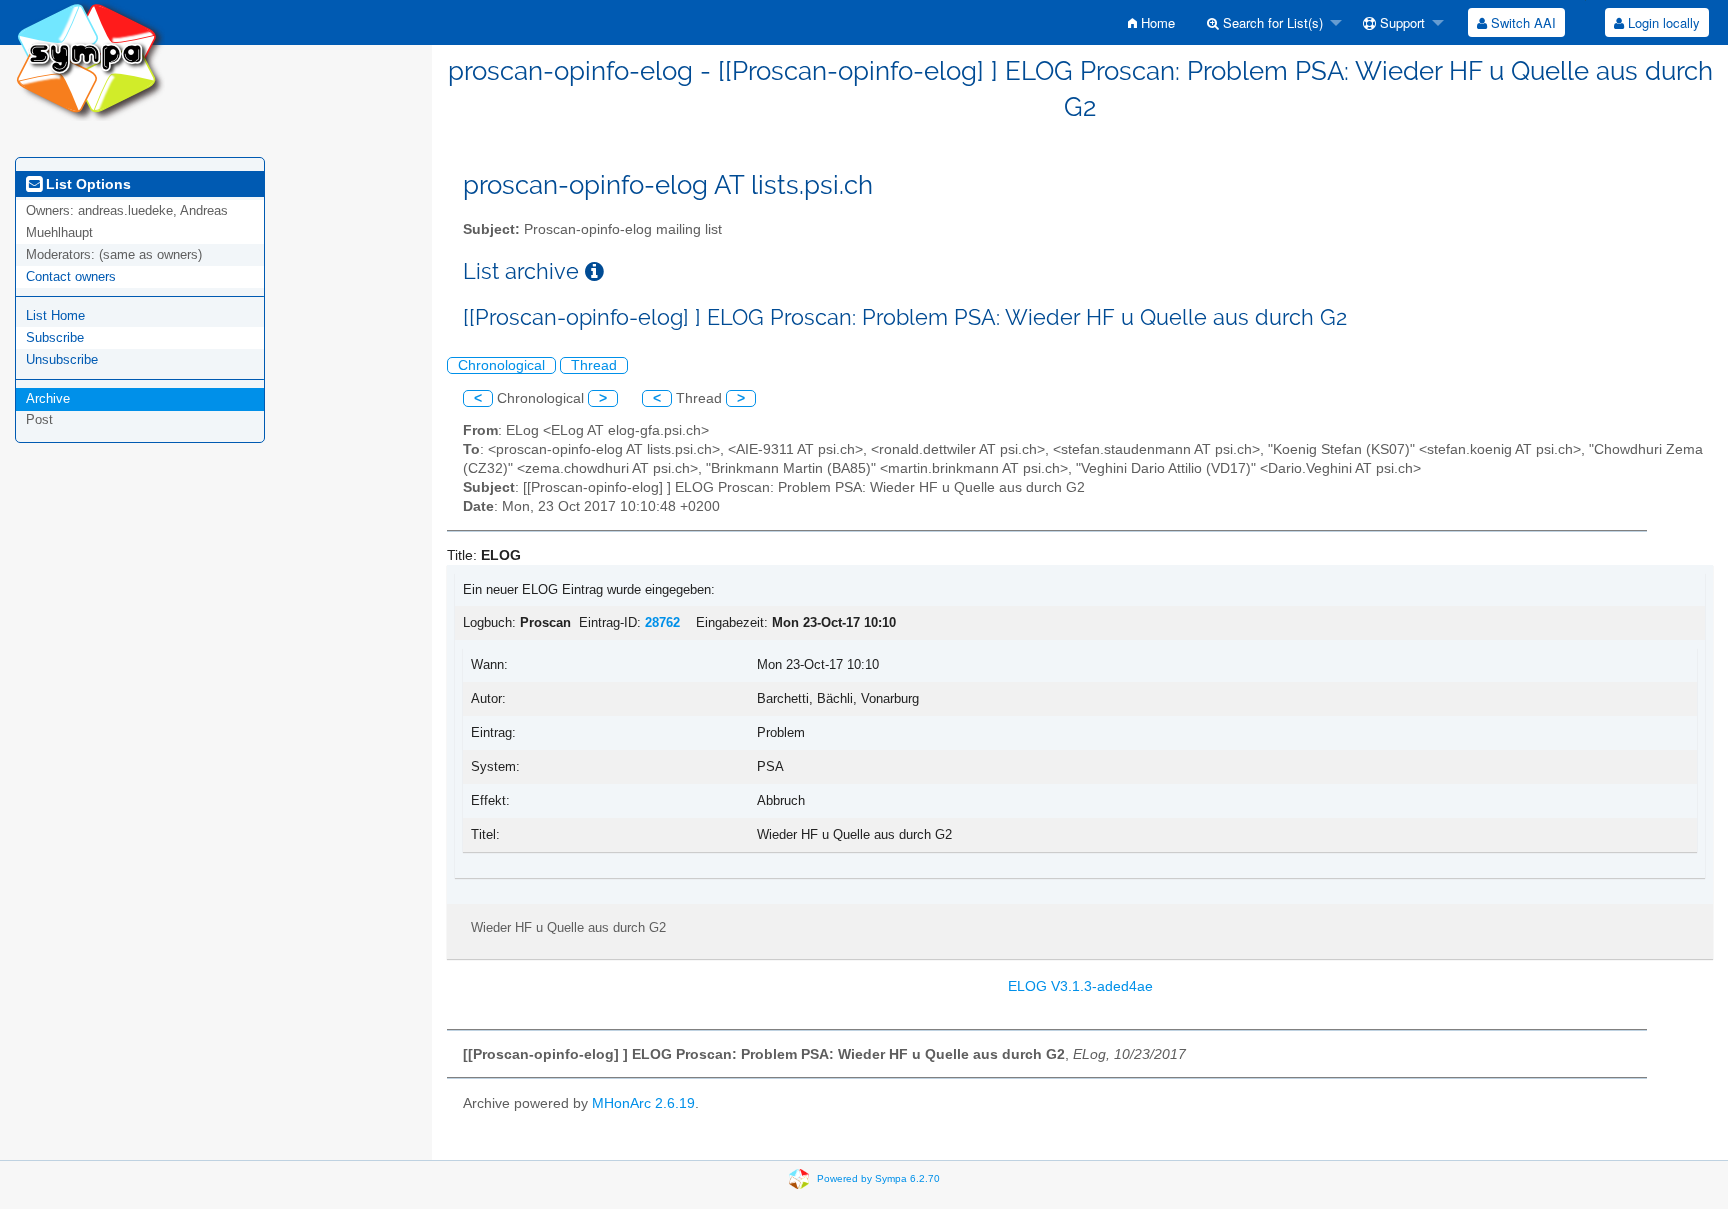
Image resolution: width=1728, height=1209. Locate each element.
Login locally (1662, 22)
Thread (594, 365)
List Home (55, 315)
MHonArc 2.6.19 (643, 1103)
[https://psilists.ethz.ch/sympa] (90, 59)
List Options (86, 184)
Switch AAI (1521, 22)
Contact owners (71, 276)
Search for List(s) (1271, 22)
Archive (48, 398)
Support (1400, 22)
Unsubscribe (62, 359)
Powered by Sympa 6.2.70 (878, 1178)
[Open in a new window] (594, 271)
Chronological (501, 365)
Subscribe (55, 337)
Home (1156, 22)
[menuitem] (1151, 22)
